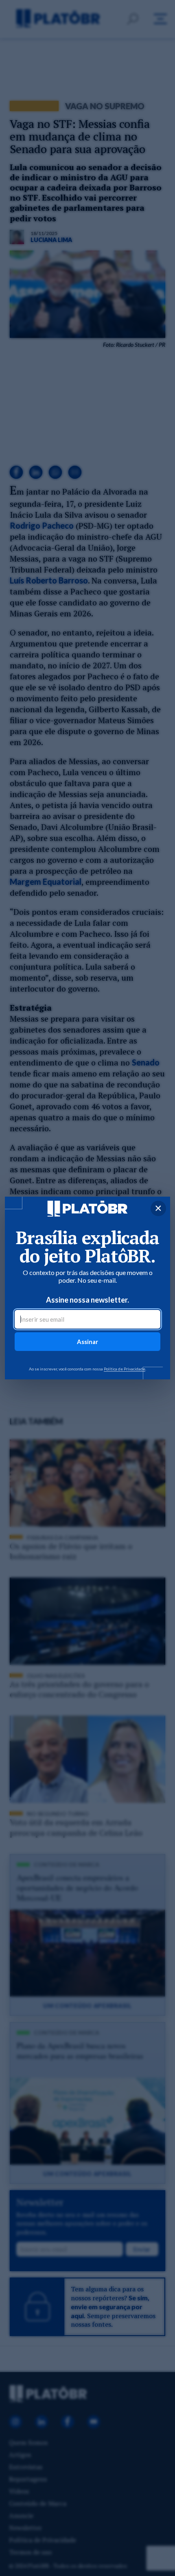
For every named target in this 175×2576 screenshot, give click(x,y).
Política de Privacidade (125, 1369)
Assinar (87, 1342)
